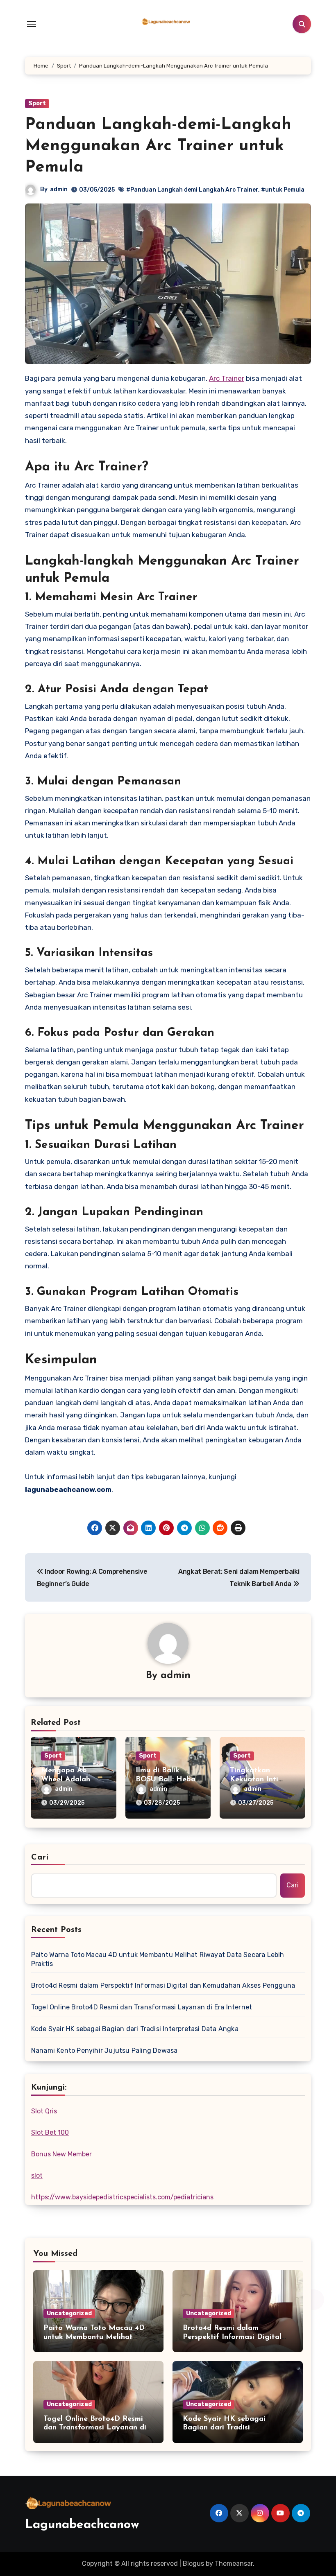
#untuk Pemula (283, 190)
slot (37, 2175)
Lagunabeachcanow (82, 2525)
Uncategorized (69, 2313)
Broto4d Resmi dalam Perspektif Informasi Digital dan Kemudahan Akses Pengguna (163, 1985)
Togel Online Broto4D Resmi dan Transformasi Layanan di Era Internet (142, 2007)
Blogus (193, 2564)
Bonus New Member (61, 2154)
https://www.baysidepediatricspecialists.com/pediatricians (122, 2197)
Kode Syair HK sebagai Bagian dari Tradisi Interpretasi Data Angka (135, 2029)
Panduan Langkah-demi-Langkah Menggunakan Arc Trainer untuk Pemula (158, 146)
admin (59, 189)
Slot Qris (44, 2111)
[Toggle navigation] (32, 24)
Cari (40, 1857)
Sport (37, 103)
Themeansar (234, 2564)
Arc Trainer (227, 378)
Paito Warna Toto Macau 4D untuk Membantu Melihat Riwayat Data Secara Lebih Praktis (158, 1959)
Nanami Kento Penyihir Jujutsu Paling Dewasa (104, 2051)
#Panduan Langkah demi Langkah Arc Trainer (192, 190)
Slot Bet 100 (50, 2132)
